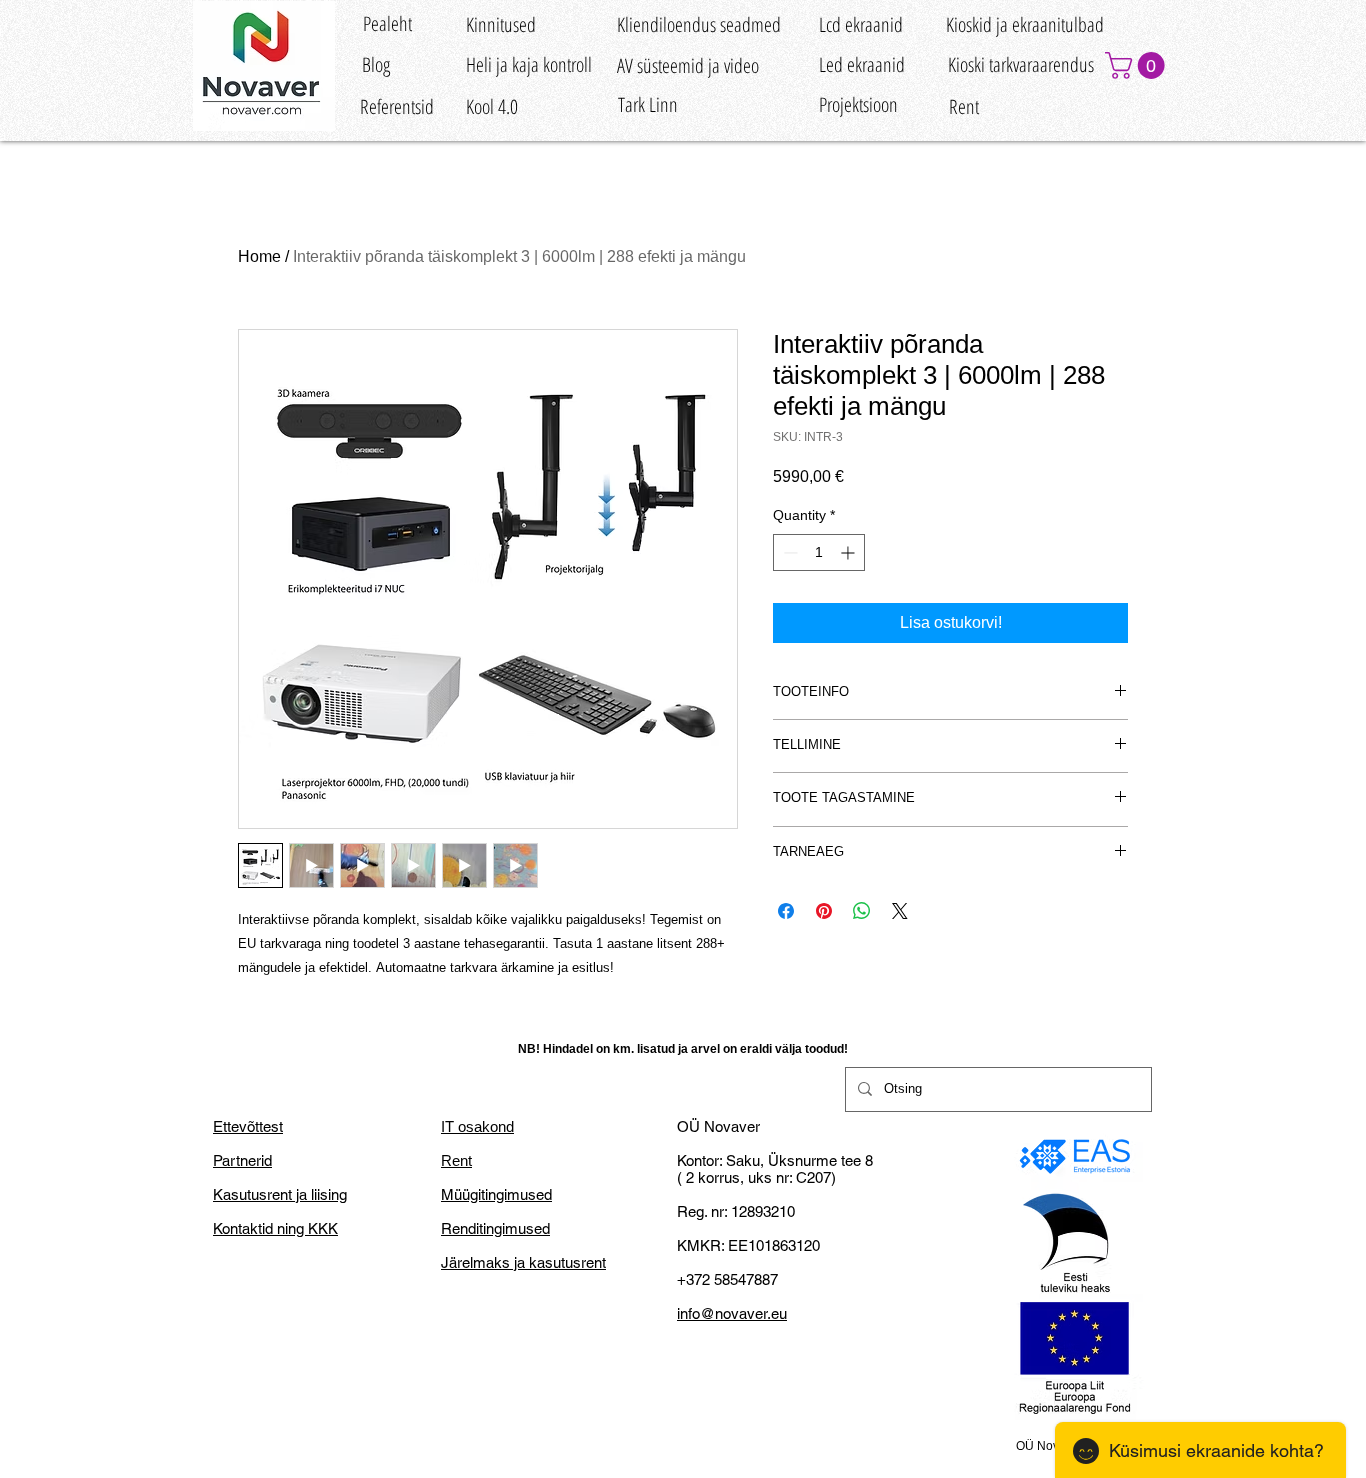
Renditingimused (495, 1228)
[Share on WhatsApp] (862, 911)
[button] (1138, 65)
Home (259, 256)
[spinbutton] (819, 552)
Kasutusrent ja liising (280, 1194)
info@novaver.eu (732, 1313)
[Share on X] (900, 911)
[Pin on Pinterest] (824, 911)
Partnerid (242, 1160)
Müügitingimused (496, 1194)
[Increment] (849, 552)
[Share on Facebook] (786, 911)
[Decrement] (788, 552)
